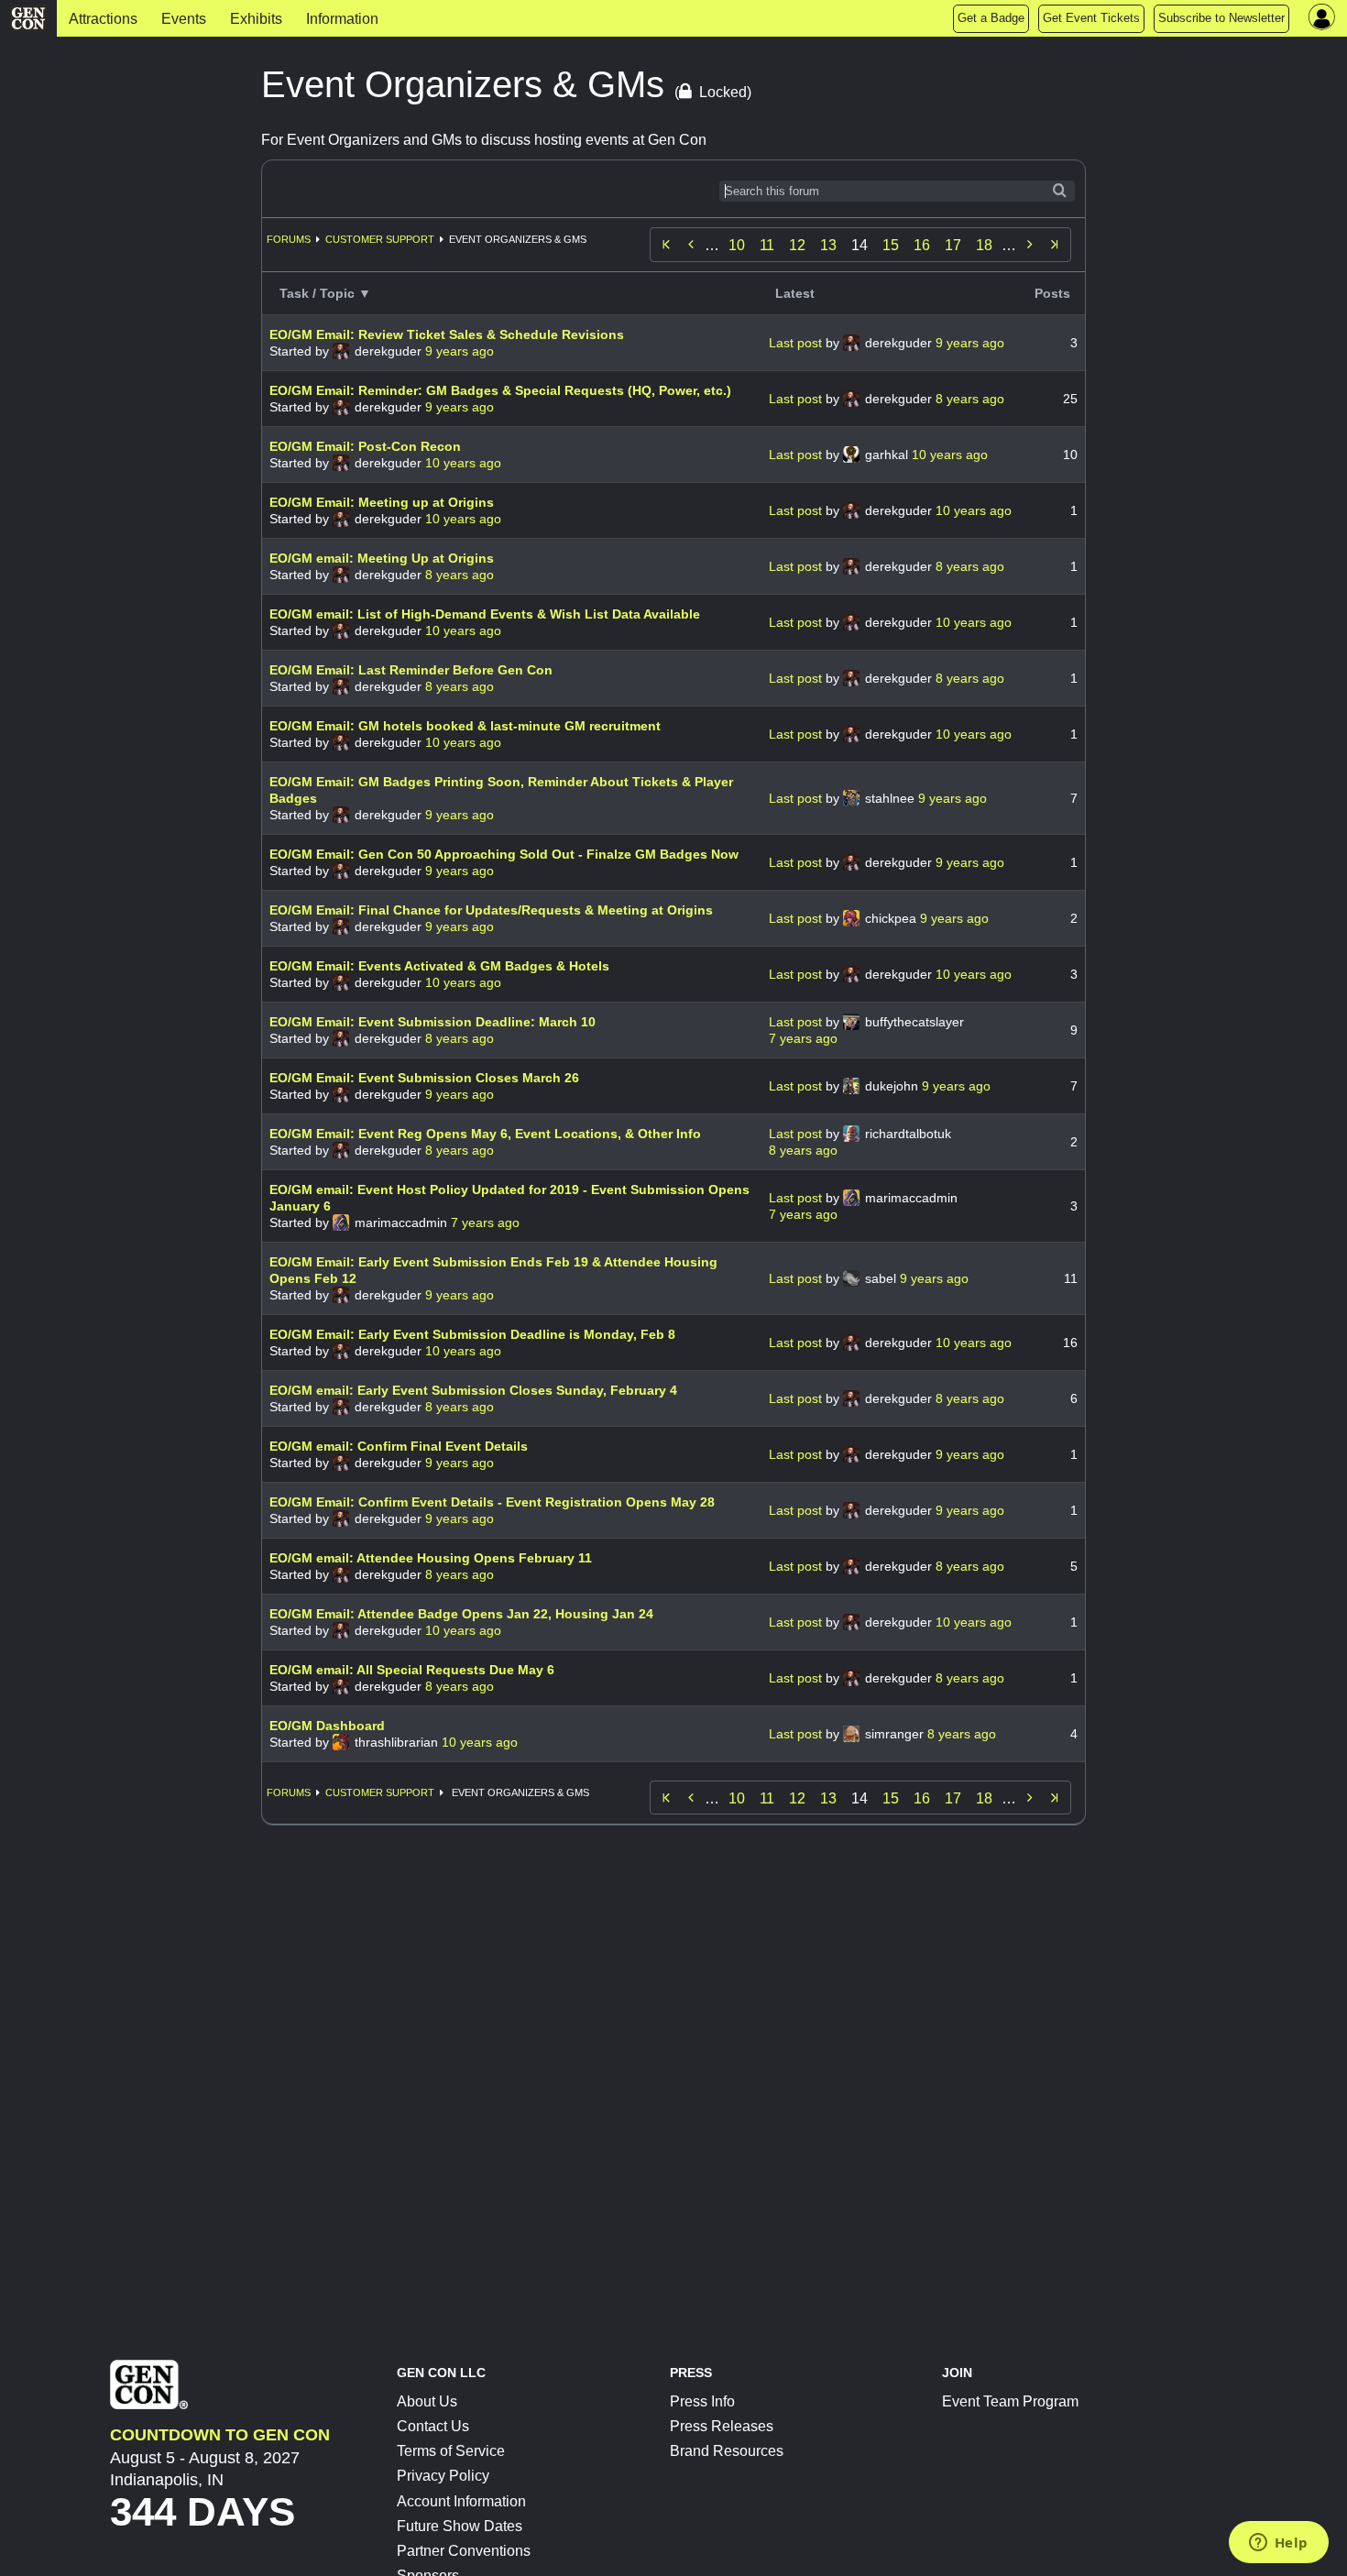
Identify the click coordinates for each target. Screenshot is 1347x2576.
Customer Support (380, 239)
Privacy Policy (443, 2476)
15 (891, 245)
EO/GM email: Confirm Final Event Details (399, 1446)
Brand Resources (727, 2451)
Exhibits (256, 19)
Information (342, 19)
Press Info (702, 2401)
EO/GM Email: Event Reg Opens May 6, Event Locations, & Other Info (485, 1134)
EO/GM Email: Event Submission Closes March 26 (424, 1078)
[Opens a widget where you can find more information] (1278, 2544)
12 (797, 245)
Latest (795, 293)
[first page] (666, 245)
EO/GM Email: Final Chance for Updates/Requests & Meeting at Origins (491, 910)
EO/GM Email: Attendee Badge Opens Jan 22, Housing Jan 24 (461, 1614)
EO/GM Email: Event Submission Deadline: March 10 (433, 1022)
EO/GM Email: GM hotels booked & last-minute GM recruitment (465, 726)
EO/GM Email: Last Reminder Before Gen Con (411, 670)
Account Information (461, 2501)
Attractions (103, 19)
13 (828, 245)
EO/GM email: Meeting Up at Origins (382, 558)
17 (953, 245)
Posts (1052, 293)
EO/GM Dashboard (327, 1726)
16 (922, 245)
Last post (797, 343)
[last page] (1055, 245)
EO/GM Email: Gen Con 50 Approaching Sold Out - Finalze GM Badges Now (504, 854)
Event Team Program (1010, 2401)
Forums (289, 239)
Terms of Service (451, 2451)
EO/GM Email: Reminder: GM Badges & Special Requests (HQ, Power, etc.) (500, 390)
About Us (427, 2401)
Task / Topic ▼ (325, 293)
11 (767, 245)
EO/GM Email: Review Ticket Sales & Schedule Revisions (447, 334)
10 (737, 245)
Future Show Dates (460, 2526)
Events (184, 19)
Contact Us (433, 2426)
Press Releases (722, 2426)
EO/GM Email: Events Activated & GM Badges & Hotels (439, 966)
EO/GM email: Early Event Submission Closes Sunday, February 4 (473, 1390)
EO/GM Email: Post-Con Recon (365, 446)
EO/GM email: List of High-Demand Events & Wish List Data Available (485, 614)
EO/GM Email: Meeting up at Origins (382, 502)
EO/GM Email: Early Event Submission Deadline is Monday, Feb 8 (472, 1334)
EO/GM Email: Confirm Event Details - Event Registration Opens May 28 (492, 1502)
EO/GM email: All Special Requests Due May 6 (412, 1670)
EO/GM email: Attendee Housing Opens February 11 (431, 1558)
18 (984, 245)
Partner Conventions (464, 2551)
